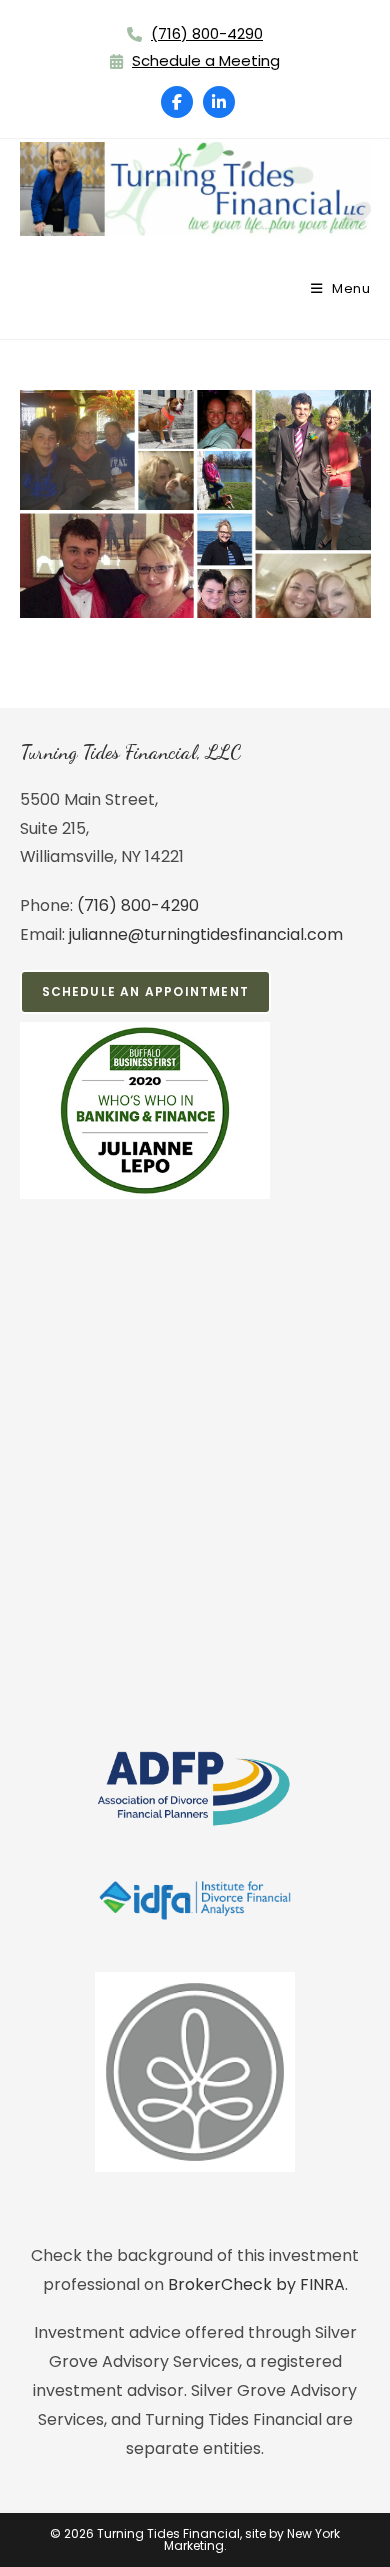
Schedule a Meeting (206, 60)
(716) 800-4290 (207, 33)
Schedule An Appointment (146, 991)
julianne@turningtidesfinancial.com (206, 934)
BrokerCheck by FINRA (256, 2284)
